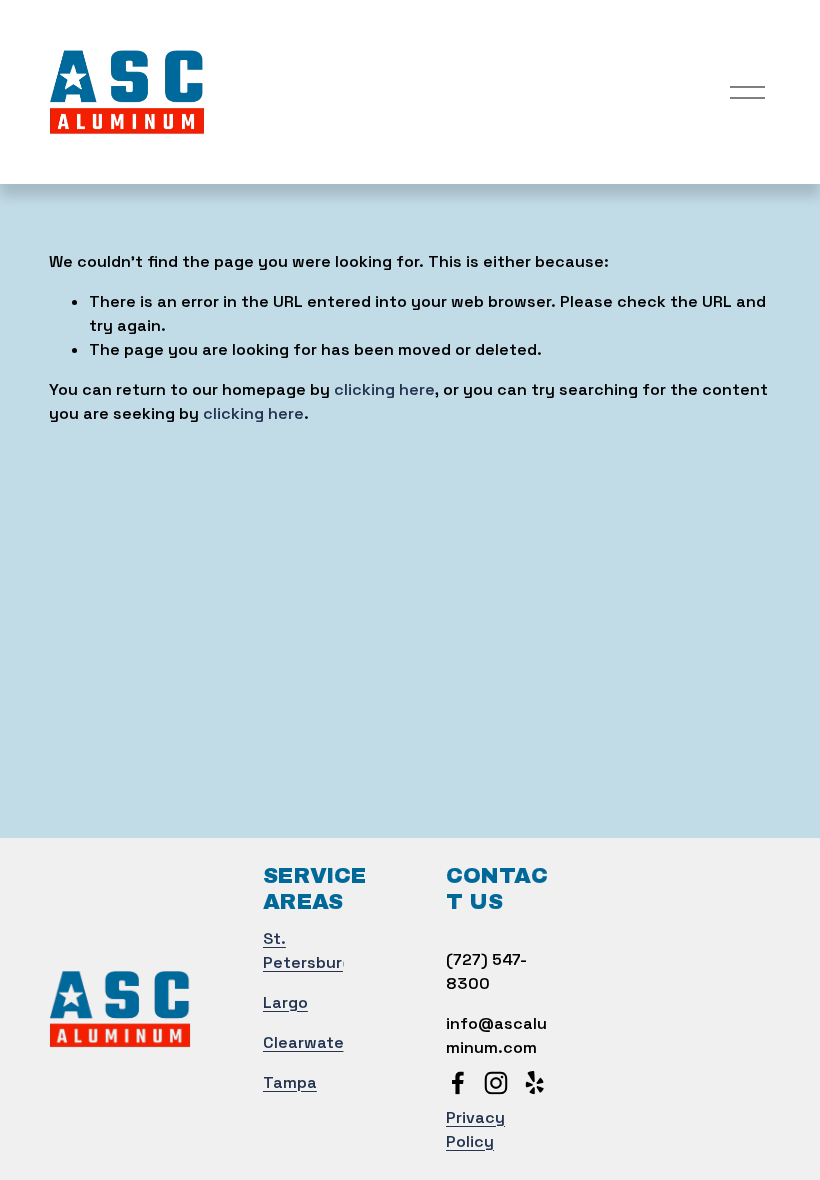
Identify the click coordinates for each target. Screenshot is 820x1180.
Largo (285, 1002)
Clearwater (306, 1042)
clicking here (384, 389)
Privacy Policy (475, 1129)
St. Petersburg (307, 950)
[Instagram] (496, 1083)
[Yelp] (534, 1083)
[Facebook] (458, 1083)
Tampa (290, 1082)
